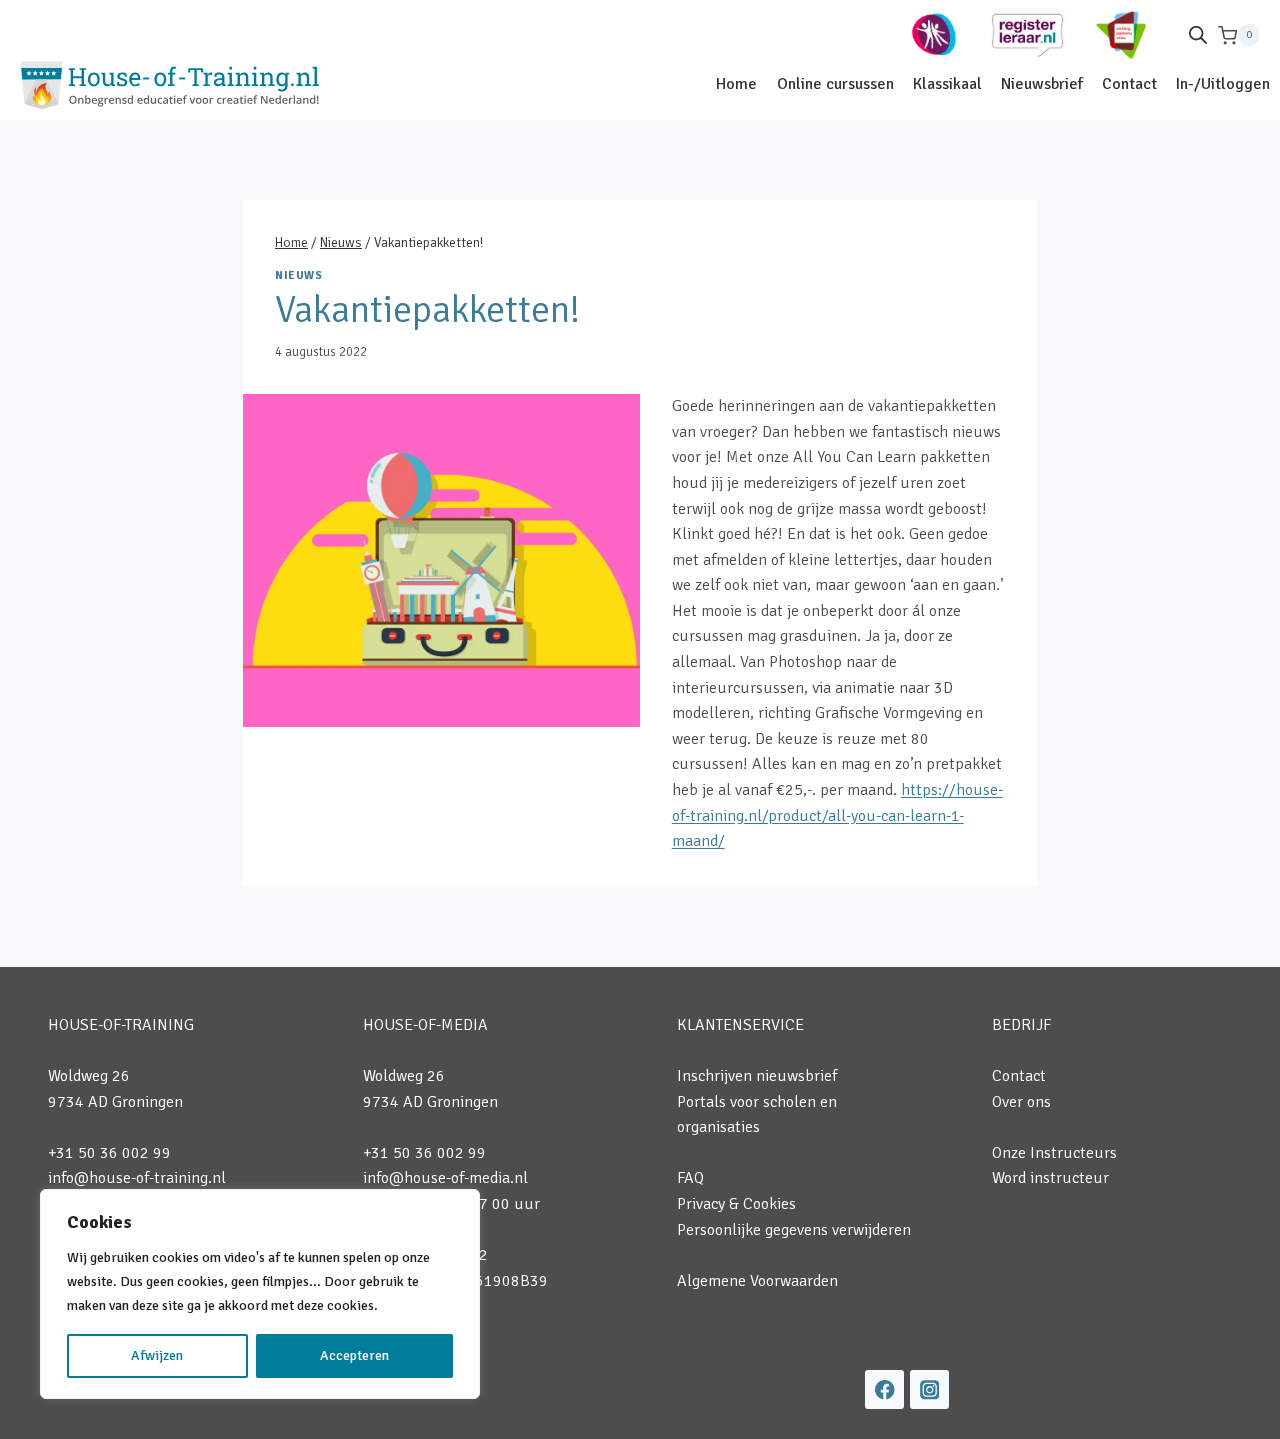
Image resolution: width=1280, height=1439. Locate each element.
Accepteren (354, 1355)
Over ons (1021, 1102)
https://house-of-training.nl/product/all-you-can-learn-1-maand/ (837, 815)
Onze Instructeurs (1054, 1153)
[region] (260, 1294)
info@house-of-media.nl (445, 1178)
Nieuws (298, 275)
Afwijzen (157, 1355)
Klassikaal (947, 84)
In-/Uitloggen (1223, 84)
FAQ (690, 1178)
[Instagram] (929, 1389)
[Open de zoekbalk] (1198, 35)
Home (736, 84)
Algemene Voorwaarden (757, 1281)
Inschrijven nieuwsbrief (757, 1076)
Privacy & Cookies (736, 1204)
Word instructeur (1050, 1178)
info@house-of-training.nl (137, 1178)
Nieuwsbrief (1042, 84)
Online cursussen (835, 84)
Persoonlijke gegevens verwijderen (794, 1230)
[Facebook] (884, 1389)
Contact (1129, 84)
